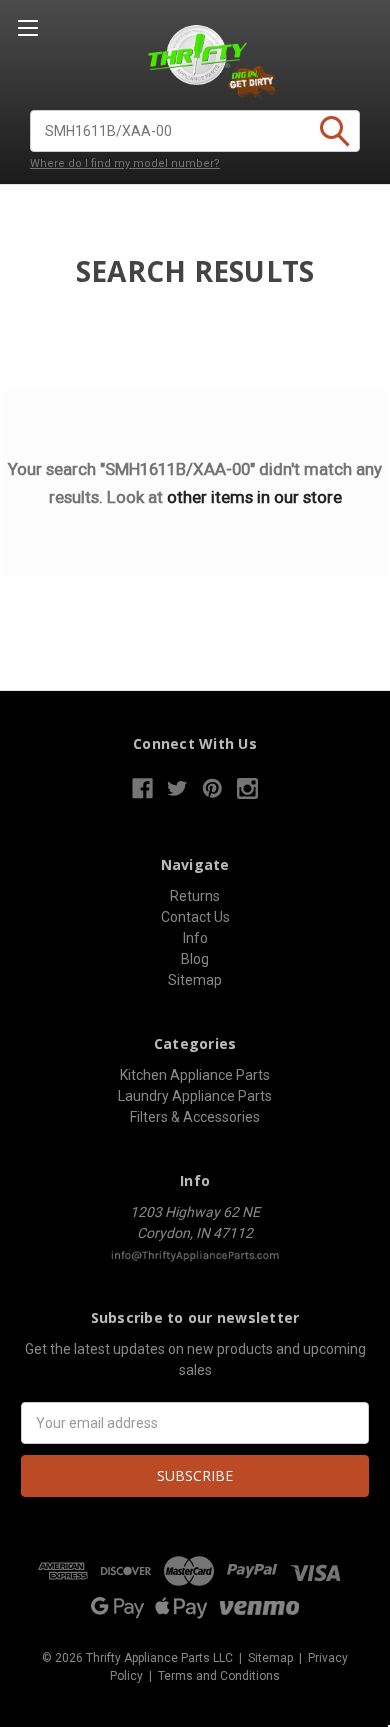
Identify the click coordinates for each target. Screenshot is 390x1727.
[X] (177, 788)
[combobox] (195, 131)
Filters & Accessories (195, 1117)
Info (195, 938)
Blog (195, 959)
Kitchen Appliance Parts (195, 1075)
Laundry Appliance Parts (195, 1096)
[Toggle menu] (27, 27)
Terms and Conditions (219, 1676)
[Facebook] (142, 788)
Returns (195, 896)
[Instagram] (247, 788)
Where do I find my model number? (125, 163)
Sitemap (195, 980)
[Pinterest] (212, 788)
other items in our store (254, 497)
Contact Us (195, 917)
